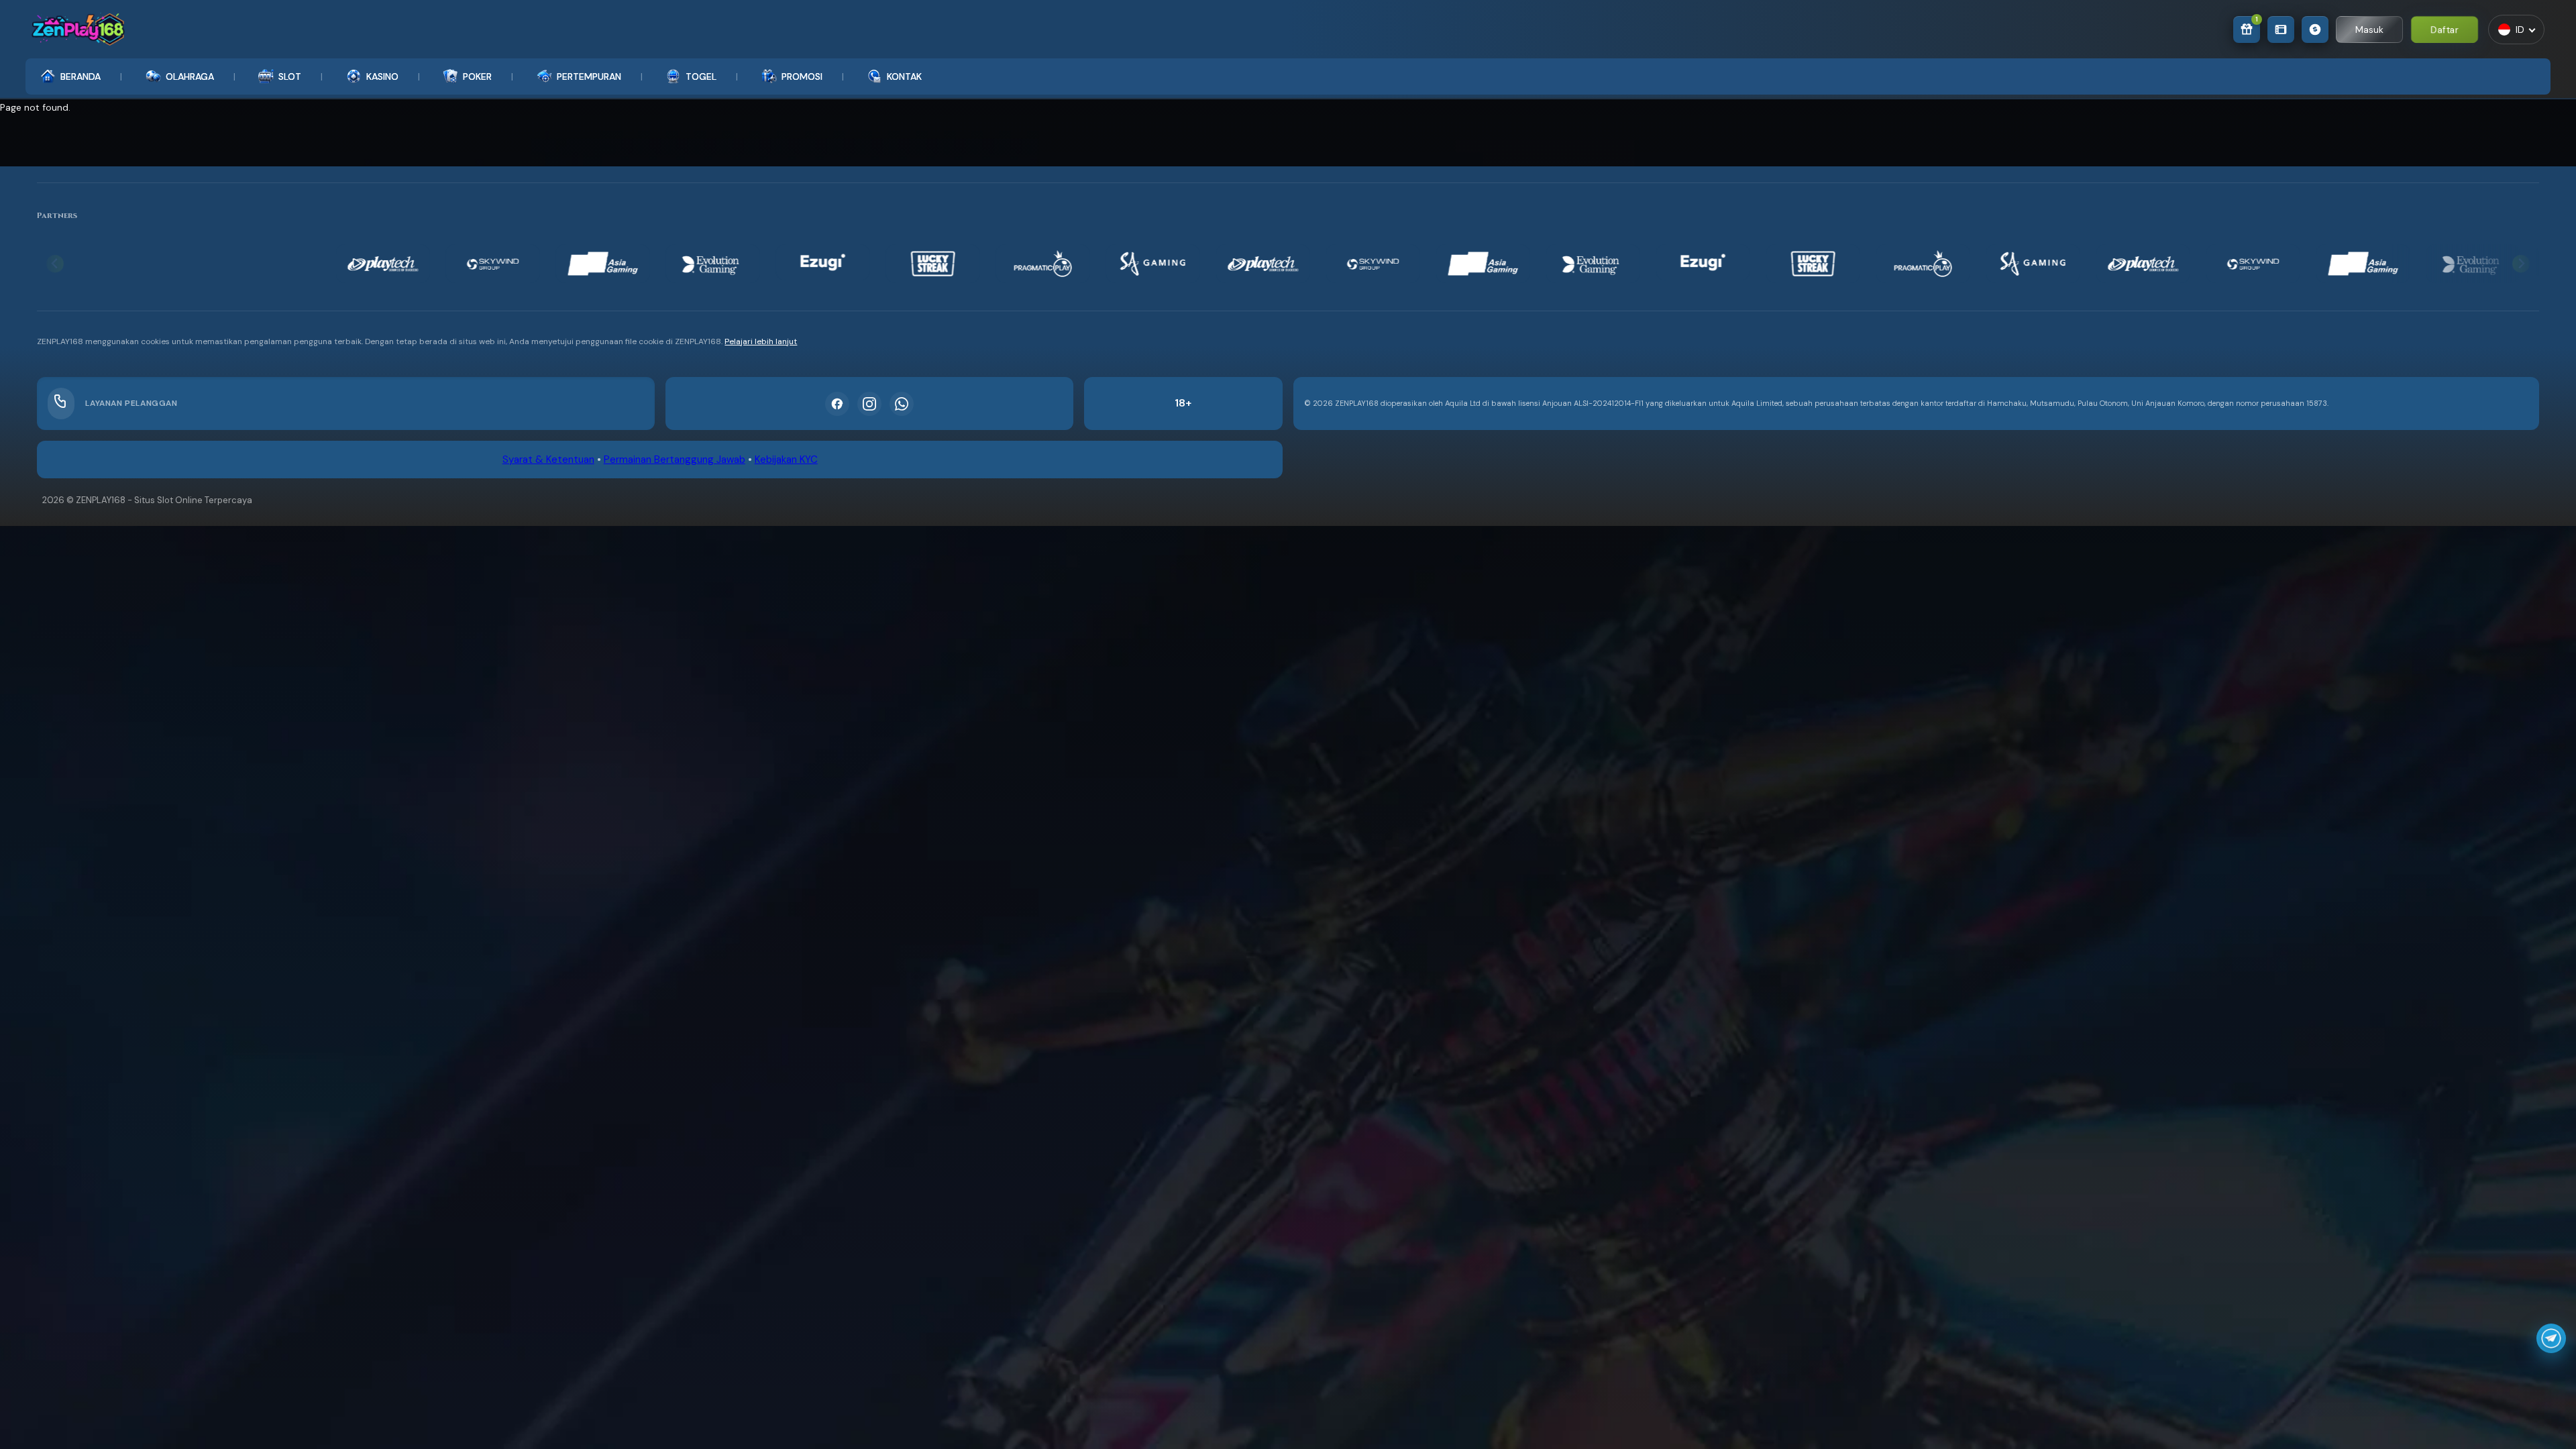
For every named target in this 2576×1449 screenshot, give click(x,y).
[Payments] (2315, 30)
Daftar (2445, 29)
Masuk (2369, 30)
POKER (477, 76)
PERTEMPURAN (589, 76)
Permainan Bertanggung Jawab (675, 460)
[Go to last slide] (55, 264)
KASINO (382, 76)
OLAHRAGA (190, 76)
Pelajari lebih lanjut (761, 341)
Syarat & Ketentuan (548, 460)
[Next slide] (2521, 264)
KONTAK (904, 76)
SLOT (290, 76)
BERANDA (80, 76)
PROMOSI (802, 76)
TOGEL (701, 76)
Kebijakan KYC (786, 460)
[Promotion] (2281, 30)
